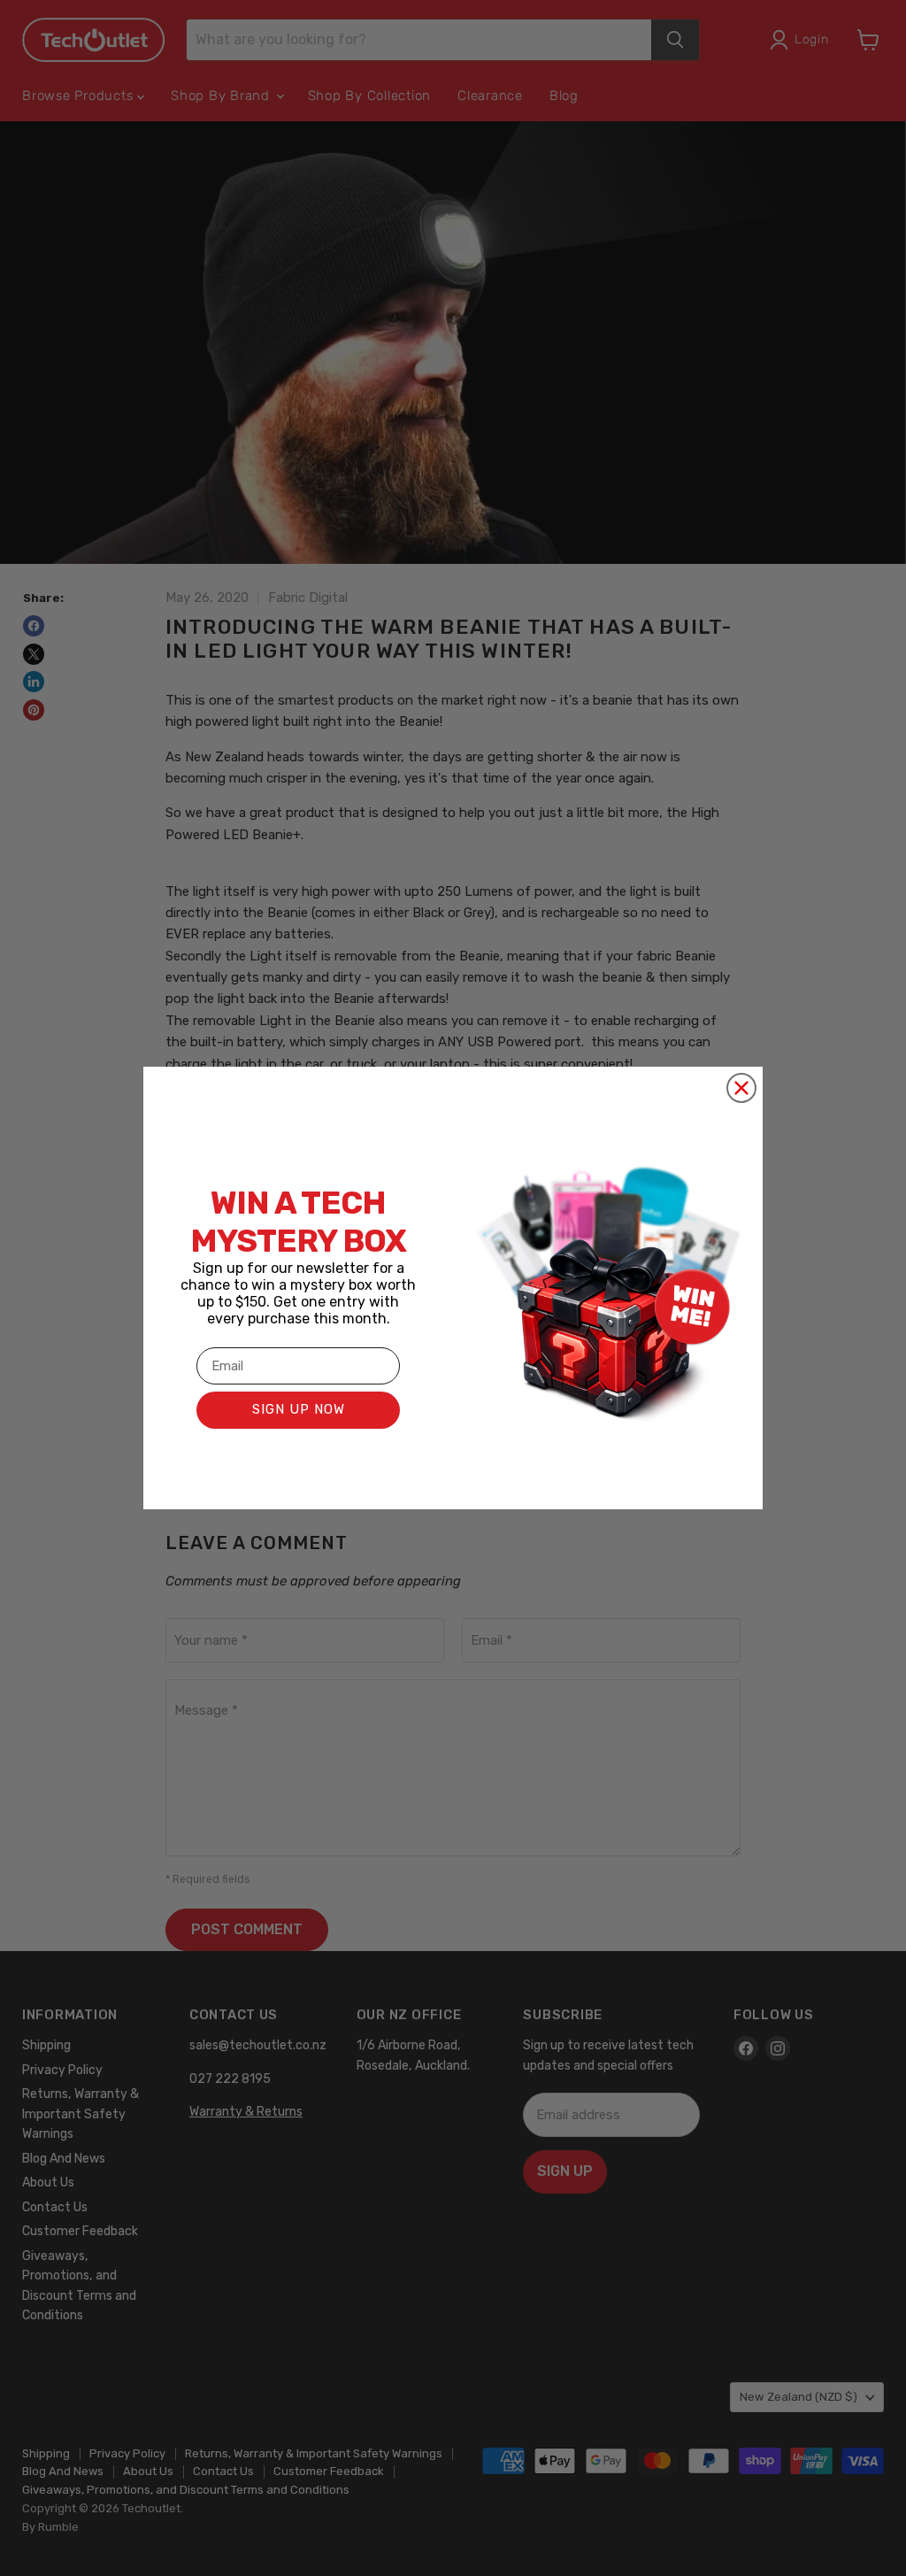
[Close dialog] (741, 1088)
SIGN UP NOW (299, 1409)
